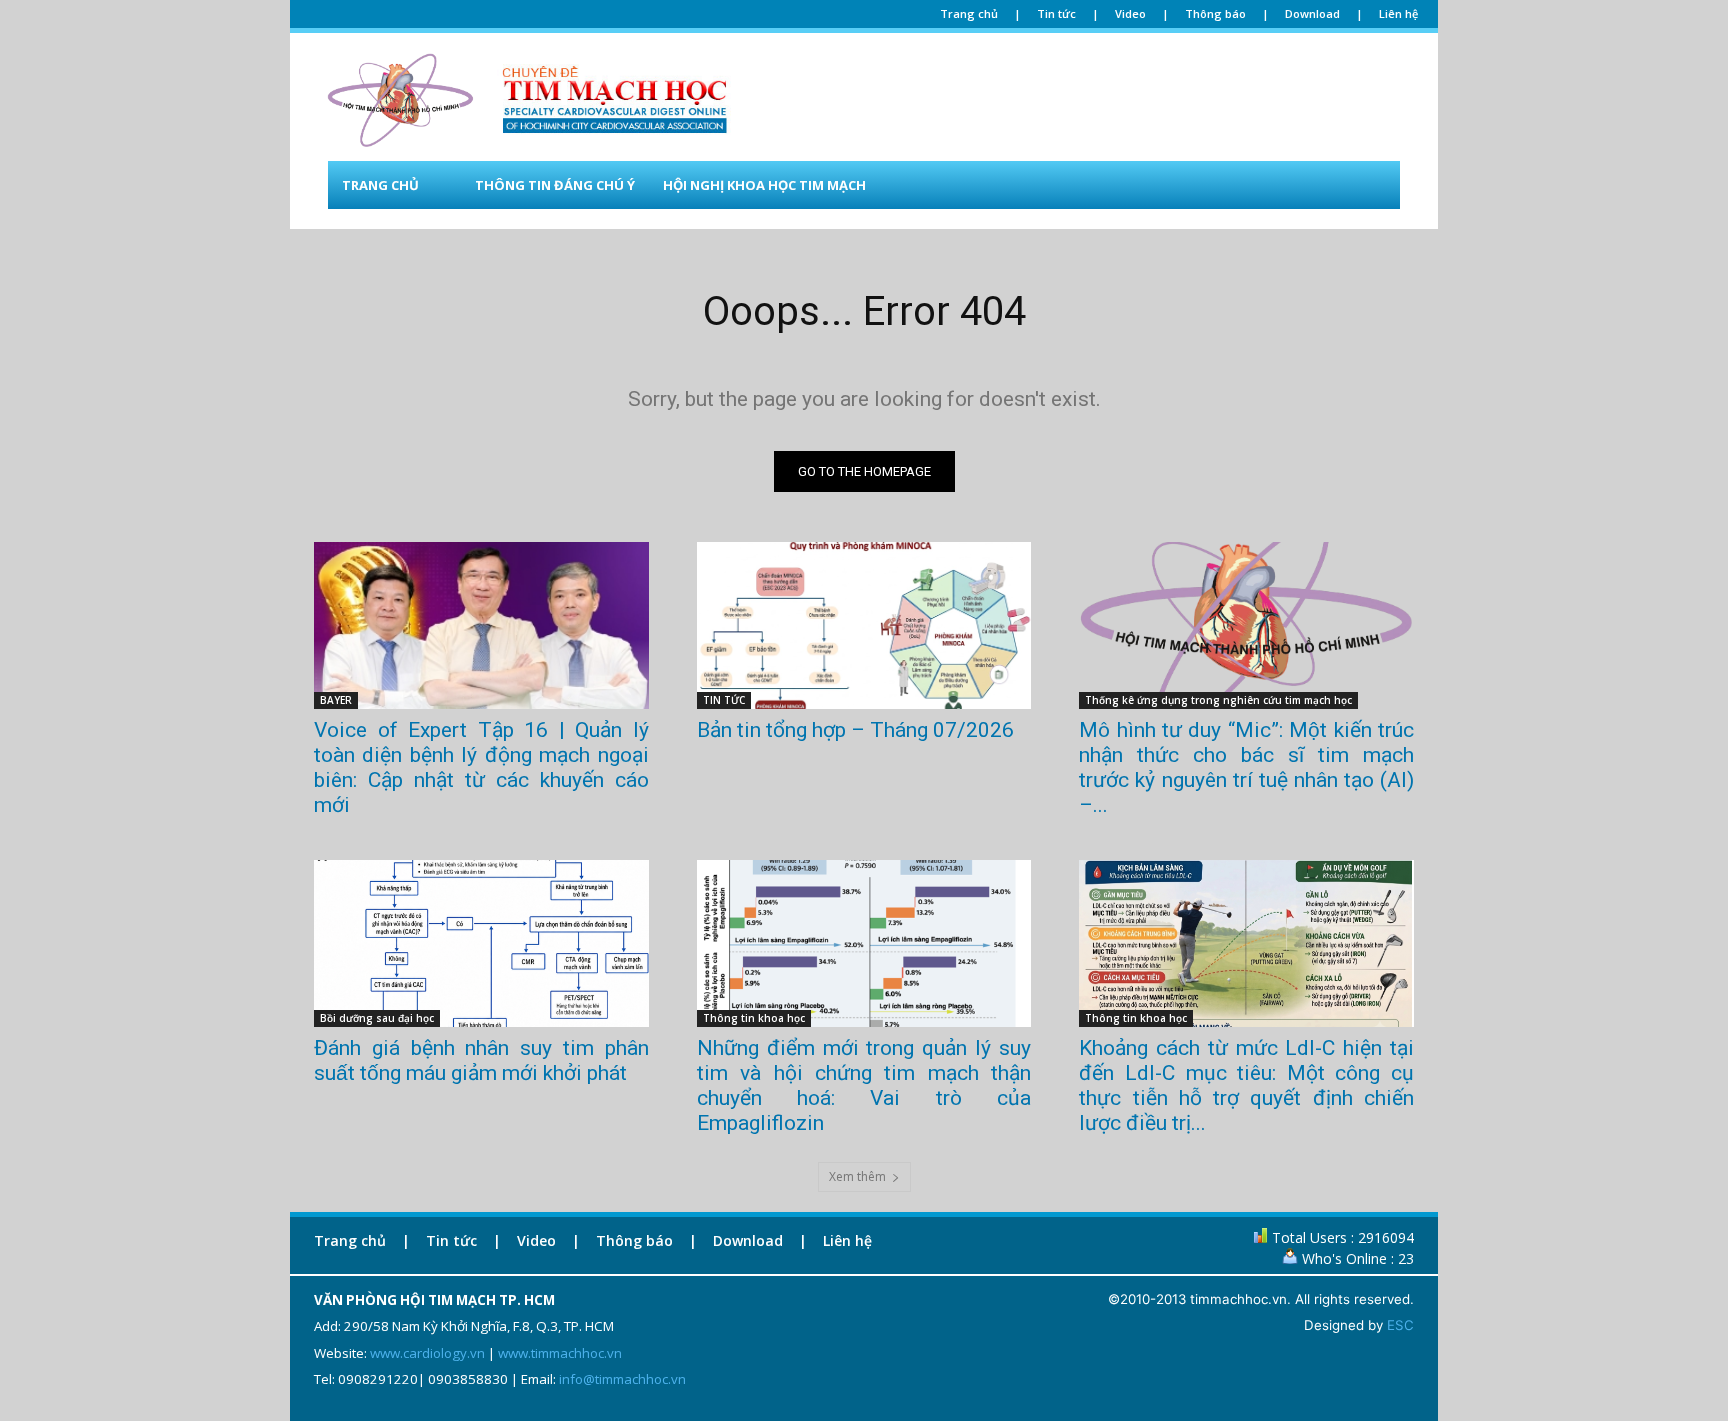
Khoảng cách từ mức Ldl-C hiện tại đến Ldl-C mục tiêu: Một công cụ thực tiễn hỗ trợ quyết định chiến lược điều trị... (1246, 1085)
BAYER (336, 700)
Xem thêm (857, 1176)
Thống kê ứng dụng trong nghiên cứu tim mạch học (1218, 700)
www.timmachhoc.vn (560, 1353)
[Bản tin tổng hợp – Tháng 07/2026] (864, 625)
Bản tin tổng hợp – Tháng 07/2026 (855, 730)
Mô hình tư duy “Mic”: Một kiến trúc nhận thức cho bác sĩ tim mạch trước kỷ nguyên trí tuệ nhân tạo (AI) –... (1246, 767)
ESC (1400, 1325)
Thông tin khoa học (754, 1018)
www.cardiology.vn (427, 1353)
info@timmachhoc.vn (622, 1379)
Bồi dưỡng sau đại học (377, 1018)
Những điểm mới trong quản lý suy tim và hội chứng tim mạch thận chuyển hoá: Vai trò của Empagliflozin (864, 1085)
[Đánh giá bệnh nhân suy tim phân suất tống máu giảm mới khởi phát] (481, 943)
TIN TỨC (724, 700)
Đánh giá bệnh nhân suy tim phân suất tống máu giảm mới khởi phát (481, 1060)
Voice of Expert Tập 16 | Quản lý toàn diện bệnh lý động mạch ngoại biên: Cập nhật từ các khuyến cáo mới (481, 767)
